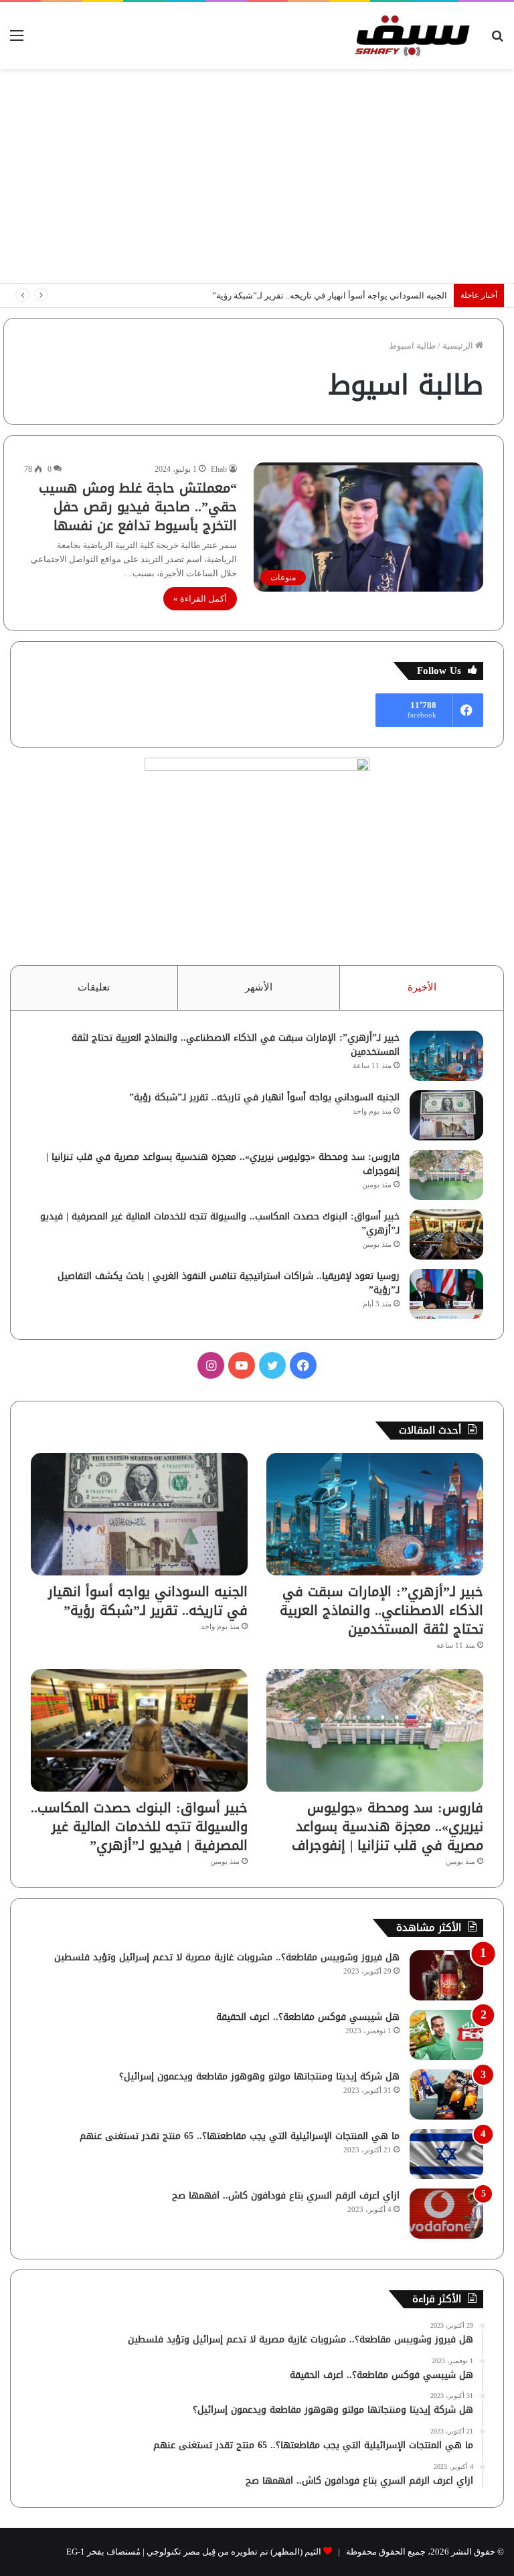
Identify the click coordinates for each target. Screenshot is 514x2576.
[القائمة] (17, 40)
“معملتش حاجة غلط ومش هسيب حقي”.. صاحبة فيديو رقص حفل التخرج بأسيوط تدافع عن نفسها (138, 507)
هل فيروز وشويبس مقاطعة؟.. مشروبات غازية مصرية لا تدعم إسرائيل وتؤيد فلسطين (227, 1957)
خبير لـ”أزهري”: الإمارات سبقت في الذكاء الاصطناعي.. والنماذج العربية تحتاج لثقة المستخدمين (236, 1045)
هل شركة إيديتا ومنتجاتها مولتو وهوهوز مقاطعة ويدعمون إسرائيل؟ (259, 2076)
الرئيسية (459, 346)
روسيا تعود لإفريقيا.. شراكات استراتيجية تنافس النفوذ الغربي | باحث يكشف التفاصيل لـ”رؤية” (229, 1283)
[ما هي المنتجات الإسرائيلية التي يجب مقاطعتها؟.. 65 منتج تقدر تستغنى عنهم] (446, 2154)
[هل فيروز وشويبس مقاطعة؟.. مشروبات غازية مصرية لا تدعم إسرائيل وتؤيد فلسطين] (446, 1975)
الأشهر (259, 987)
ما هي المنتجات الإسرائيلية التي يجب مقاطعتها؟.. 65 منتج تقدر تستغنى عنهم (240, 2136)
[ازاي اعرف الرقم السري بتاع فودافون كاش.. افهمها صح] (446, 2214)
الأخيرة (422, 987)
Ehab (219, 469)
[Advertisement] (257, 176)
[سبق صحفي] (410, 35)
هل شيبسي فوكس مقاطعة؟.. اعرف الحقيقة (308, 2017)
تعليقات (94, 987)
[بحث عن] (497, 40)
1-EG (76, 2552)
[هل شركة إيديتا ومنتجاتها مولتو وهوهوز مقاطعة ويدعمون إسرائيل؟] (446, 2094)
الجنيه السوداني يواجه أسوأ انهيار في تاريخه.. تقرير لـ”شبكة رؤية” (330, 295)
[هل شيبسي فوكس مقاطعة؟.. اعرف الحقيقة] (446, 2035)
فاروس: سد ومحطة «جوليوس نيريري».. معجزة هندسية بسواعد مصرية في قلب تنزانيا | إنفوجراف (223, 1164)
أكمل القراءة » (200, 599)
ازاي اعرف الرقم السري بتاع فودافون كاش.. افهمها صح (286, 2196)
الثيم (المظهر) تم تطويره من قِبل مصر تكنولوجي (234, 2552)
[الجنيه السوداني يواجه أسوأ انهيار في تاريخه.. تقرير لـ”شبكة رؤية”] (446, 1115)
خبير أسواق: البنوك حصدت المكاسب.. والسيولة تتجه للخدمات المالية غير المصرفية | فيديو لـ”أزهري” (220, 1223)
